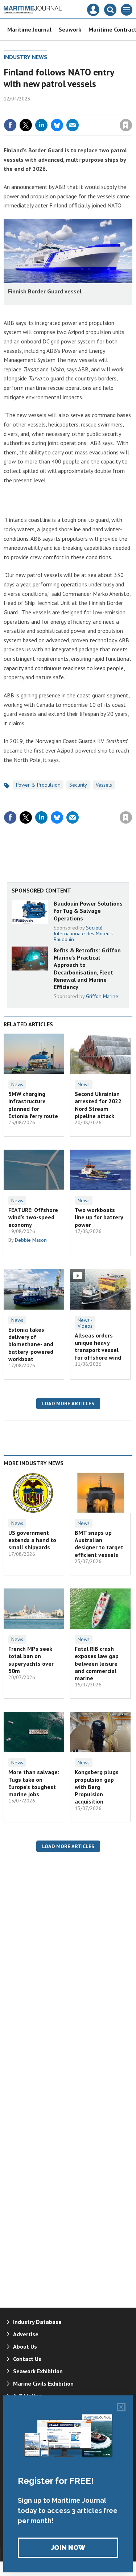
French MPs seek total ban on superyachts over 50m (31, 1660)
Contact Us (27, 2359)
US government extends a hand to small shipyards (32, 1540)
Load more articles (68, 1404)
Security (78, 785)
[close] (131, 110)
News (17, 1084)
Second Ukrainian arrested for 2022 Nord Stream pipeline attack (98, 1105)
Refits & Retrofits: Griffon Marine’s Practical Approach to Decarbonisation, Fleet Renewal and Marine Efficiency (87, 968)
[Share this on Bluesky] (57, 125)
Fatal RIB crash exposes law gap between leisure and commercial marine (97, 1663)
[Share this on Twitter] (26, 125)
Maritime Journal (29, 29)
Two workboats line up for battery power (99, 1217)
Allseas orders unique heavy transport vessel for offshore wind (98, 1346)
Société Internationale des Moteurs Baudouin (84, 933)
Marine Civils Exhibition (43, 2383)
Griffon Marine (102, 996)
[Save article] (126, 125)
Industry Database (37, 2322)
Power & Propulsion (38, 785)
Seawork (70, 29)
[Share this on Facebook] (10, 125)
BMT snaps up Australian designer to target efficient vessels (99, 1544)
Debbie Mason (31, 1240)
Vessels (104, 785)
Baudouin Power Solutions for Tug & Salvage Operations (88, 911)
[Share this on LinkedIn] (41, 125)
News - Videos (85, 1323)
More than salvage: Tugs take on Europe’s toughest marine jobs (34, 1783)
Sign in (40, 110)
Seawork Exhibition (38, 2371)
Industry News (25, 57)
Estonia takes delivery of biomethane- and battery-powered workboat (31, 1344)
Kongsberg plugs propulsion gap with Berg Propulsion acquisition (97, 1787)
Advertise (26, 2334)
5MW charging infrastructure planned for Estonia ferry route (33, 1105)
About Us (25, 2346)
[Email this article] (73, 125)
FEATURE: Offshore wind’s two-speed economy (33, 1217)
